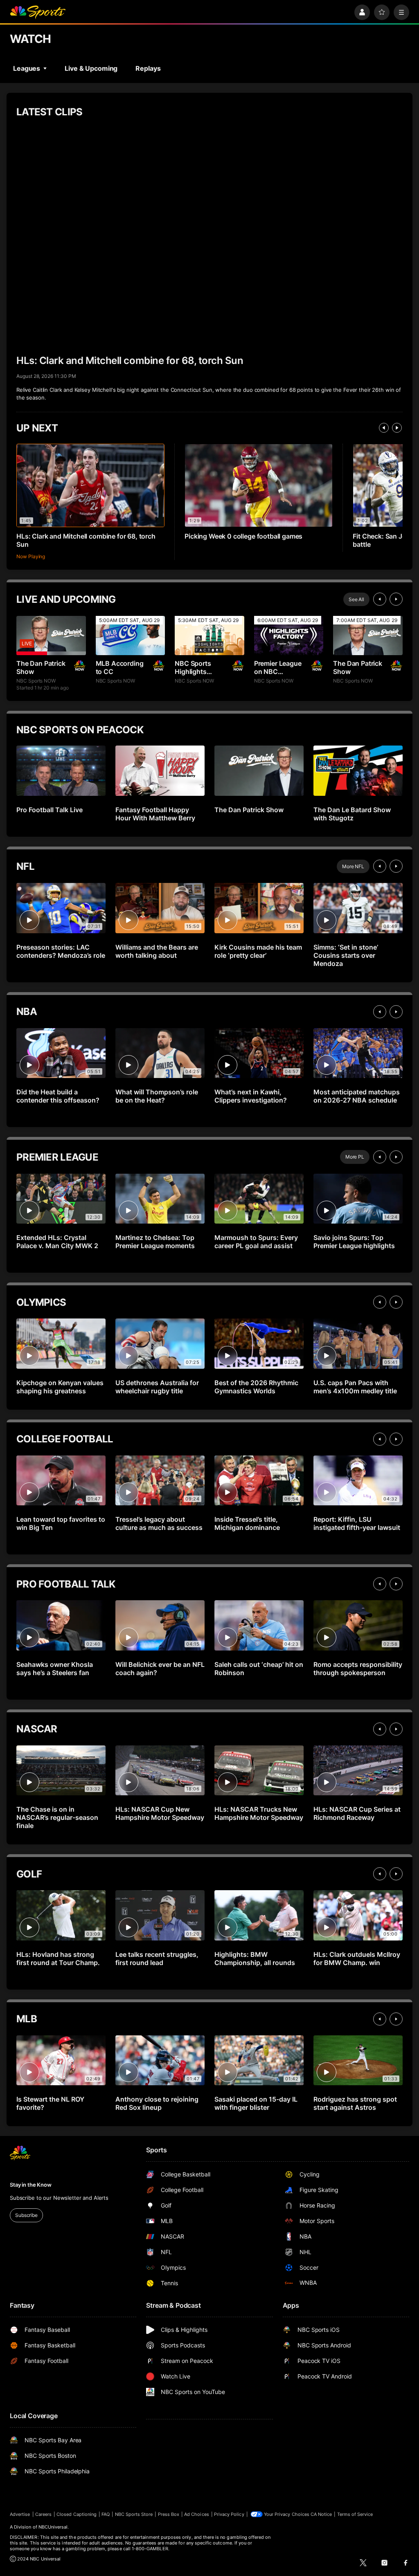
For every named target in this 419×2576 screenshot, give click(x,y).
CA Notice (321, 2514)
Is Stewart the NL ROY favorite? (50, 2103)
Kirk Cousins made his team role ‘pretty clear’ (258, 951)
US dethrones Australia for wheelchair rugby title (157, 1387)
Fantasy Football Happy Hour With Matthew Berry (155, 814)
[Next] (397, 428)
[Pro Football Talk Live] (61, 771)
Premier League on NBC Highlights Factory (278, 667)
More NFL (353, 866)
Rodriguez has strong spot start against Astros (355, 2103)
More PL (355, 1157)
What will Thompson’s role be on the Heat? (157, 1096)
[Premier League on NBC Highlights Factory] (289, 635)
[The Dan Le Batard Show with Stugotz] (358, 771)
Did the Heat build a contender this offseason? (58, 1096)
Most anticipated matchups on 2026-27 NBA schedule (357, 1096)
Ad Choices (197, 2514)
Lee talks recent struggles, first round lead (157, 1958)
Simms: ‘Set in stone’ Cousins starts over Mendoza (346, 955)
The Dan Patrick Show (41, 667)
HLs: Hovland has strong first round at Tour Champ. (58, 1958)
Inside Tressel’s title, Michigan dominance (247, 1523)
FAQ (106, 2514)
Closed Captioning (77, 2514)
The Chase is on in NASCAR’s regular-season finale (57, 1817)
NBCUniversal (53, 2527)
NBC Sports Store (134, 2514)
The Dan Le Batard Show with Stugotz (352, 814)
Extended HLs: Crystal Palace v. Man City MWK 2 (57, 1242)
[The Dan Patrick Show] (51, 635)
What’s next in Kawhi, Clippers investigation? (251, 1096)
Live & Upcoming (91, 68)
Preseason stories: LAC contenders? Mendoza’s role (61, 951)
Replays (148, 68)
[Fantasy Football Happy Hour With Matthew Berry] (160, 771)
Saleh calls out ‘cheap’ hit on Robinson (259, 1669)
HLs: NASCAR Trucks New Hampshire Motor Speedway (259, 1813)
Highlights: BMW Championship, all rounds (255, 1958)
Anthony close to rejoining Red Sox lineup (157, 2103)
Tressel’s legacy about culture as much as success (159, 1523)
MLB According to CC (120, 667)
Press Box (169, 2514)
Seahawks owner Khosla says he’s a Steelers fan (55, 1669)
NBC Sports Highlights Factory (193, 667)
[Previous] (384, 428)
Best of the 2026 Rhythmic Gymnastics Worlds (256, 1387)
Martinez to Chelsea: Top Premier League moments (155, 1242)
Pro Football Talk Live (50, 810)
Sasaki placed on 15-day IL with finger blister (256, 2103)
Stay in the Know (31, 2185)
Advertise (20, 2514)
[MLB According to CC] (131, 635)
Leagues (27, 68)
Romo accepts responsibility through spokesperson (358, 1669)
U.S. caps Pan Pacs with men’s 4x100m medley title (355, 1387)
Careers (43, 2514)
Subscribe (26, 2215)
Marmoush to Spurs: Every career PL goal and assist (256, 1242)
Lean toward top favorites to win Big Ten (61, 1523)
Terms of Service (355, 2514)
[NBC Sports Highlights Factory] (209, 635)
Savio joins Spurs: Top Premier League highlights (354, 1242)
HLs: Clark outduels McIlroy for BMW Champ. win (357, 1958)
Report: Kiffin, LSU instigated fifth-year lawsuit (357, 1523)
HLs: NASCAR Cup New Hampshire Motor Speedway (160, 1813)
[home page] (38, 12)
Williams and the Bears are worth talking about (157, 951)
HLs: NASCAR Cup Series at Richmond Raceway (357, 1813)
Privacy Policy (229, 2514)
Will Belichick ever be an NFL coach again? (160, 1669)
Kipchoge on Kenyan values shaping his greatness (60, 1387)
